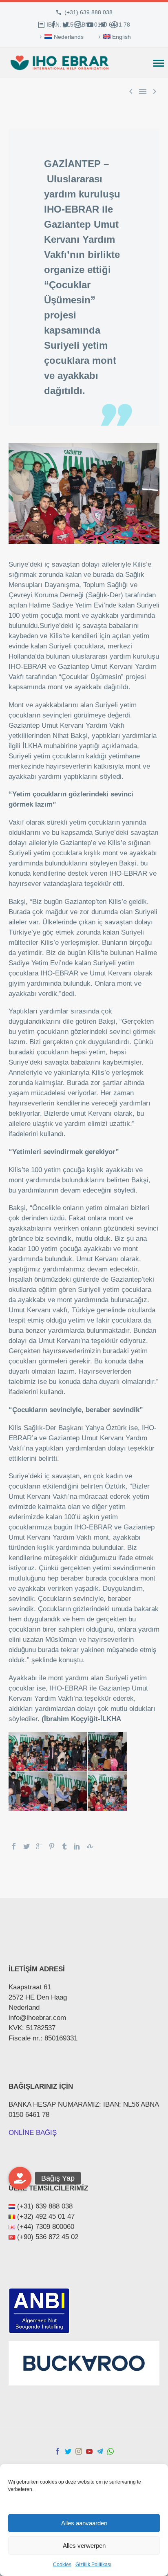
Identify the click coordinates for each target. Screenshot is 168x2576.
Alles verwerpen (84, 2546)
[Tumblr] (64, 1846)
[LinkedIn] (77, 1846)
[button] (20, 2178)
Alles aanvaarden (84, 2523)
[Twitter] (66, 25)
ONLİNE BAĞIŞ (33, 2133)
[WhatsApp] (115, 25)
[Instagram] (78, 25)
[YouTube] (90, 25)
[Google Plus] (39, 1846)
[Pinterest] (52, 1846)
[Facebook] (53, 25)
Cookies (62, 2565)
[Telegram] (102, 25)
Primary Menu (159, 63)
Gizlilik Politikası (93, 2565)
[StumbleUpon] (90, 1846)
